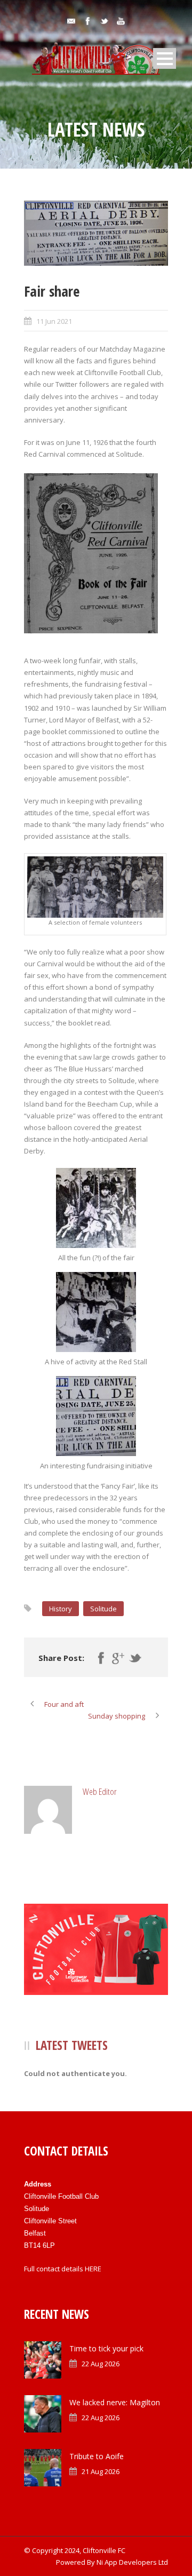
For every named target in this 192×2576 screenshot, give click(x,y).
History (61, 1609)
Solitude (103, 1609)
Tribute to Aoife (97, 2456)
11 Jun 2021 (54, 321)
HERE (93, 2269)
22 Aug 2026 (101, 2364)
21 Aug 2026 (101, 2471)
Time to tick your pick (106, 2348)
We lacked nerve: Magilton (115, 2402)
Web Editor (100, 1791)
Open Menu (165, 58)
